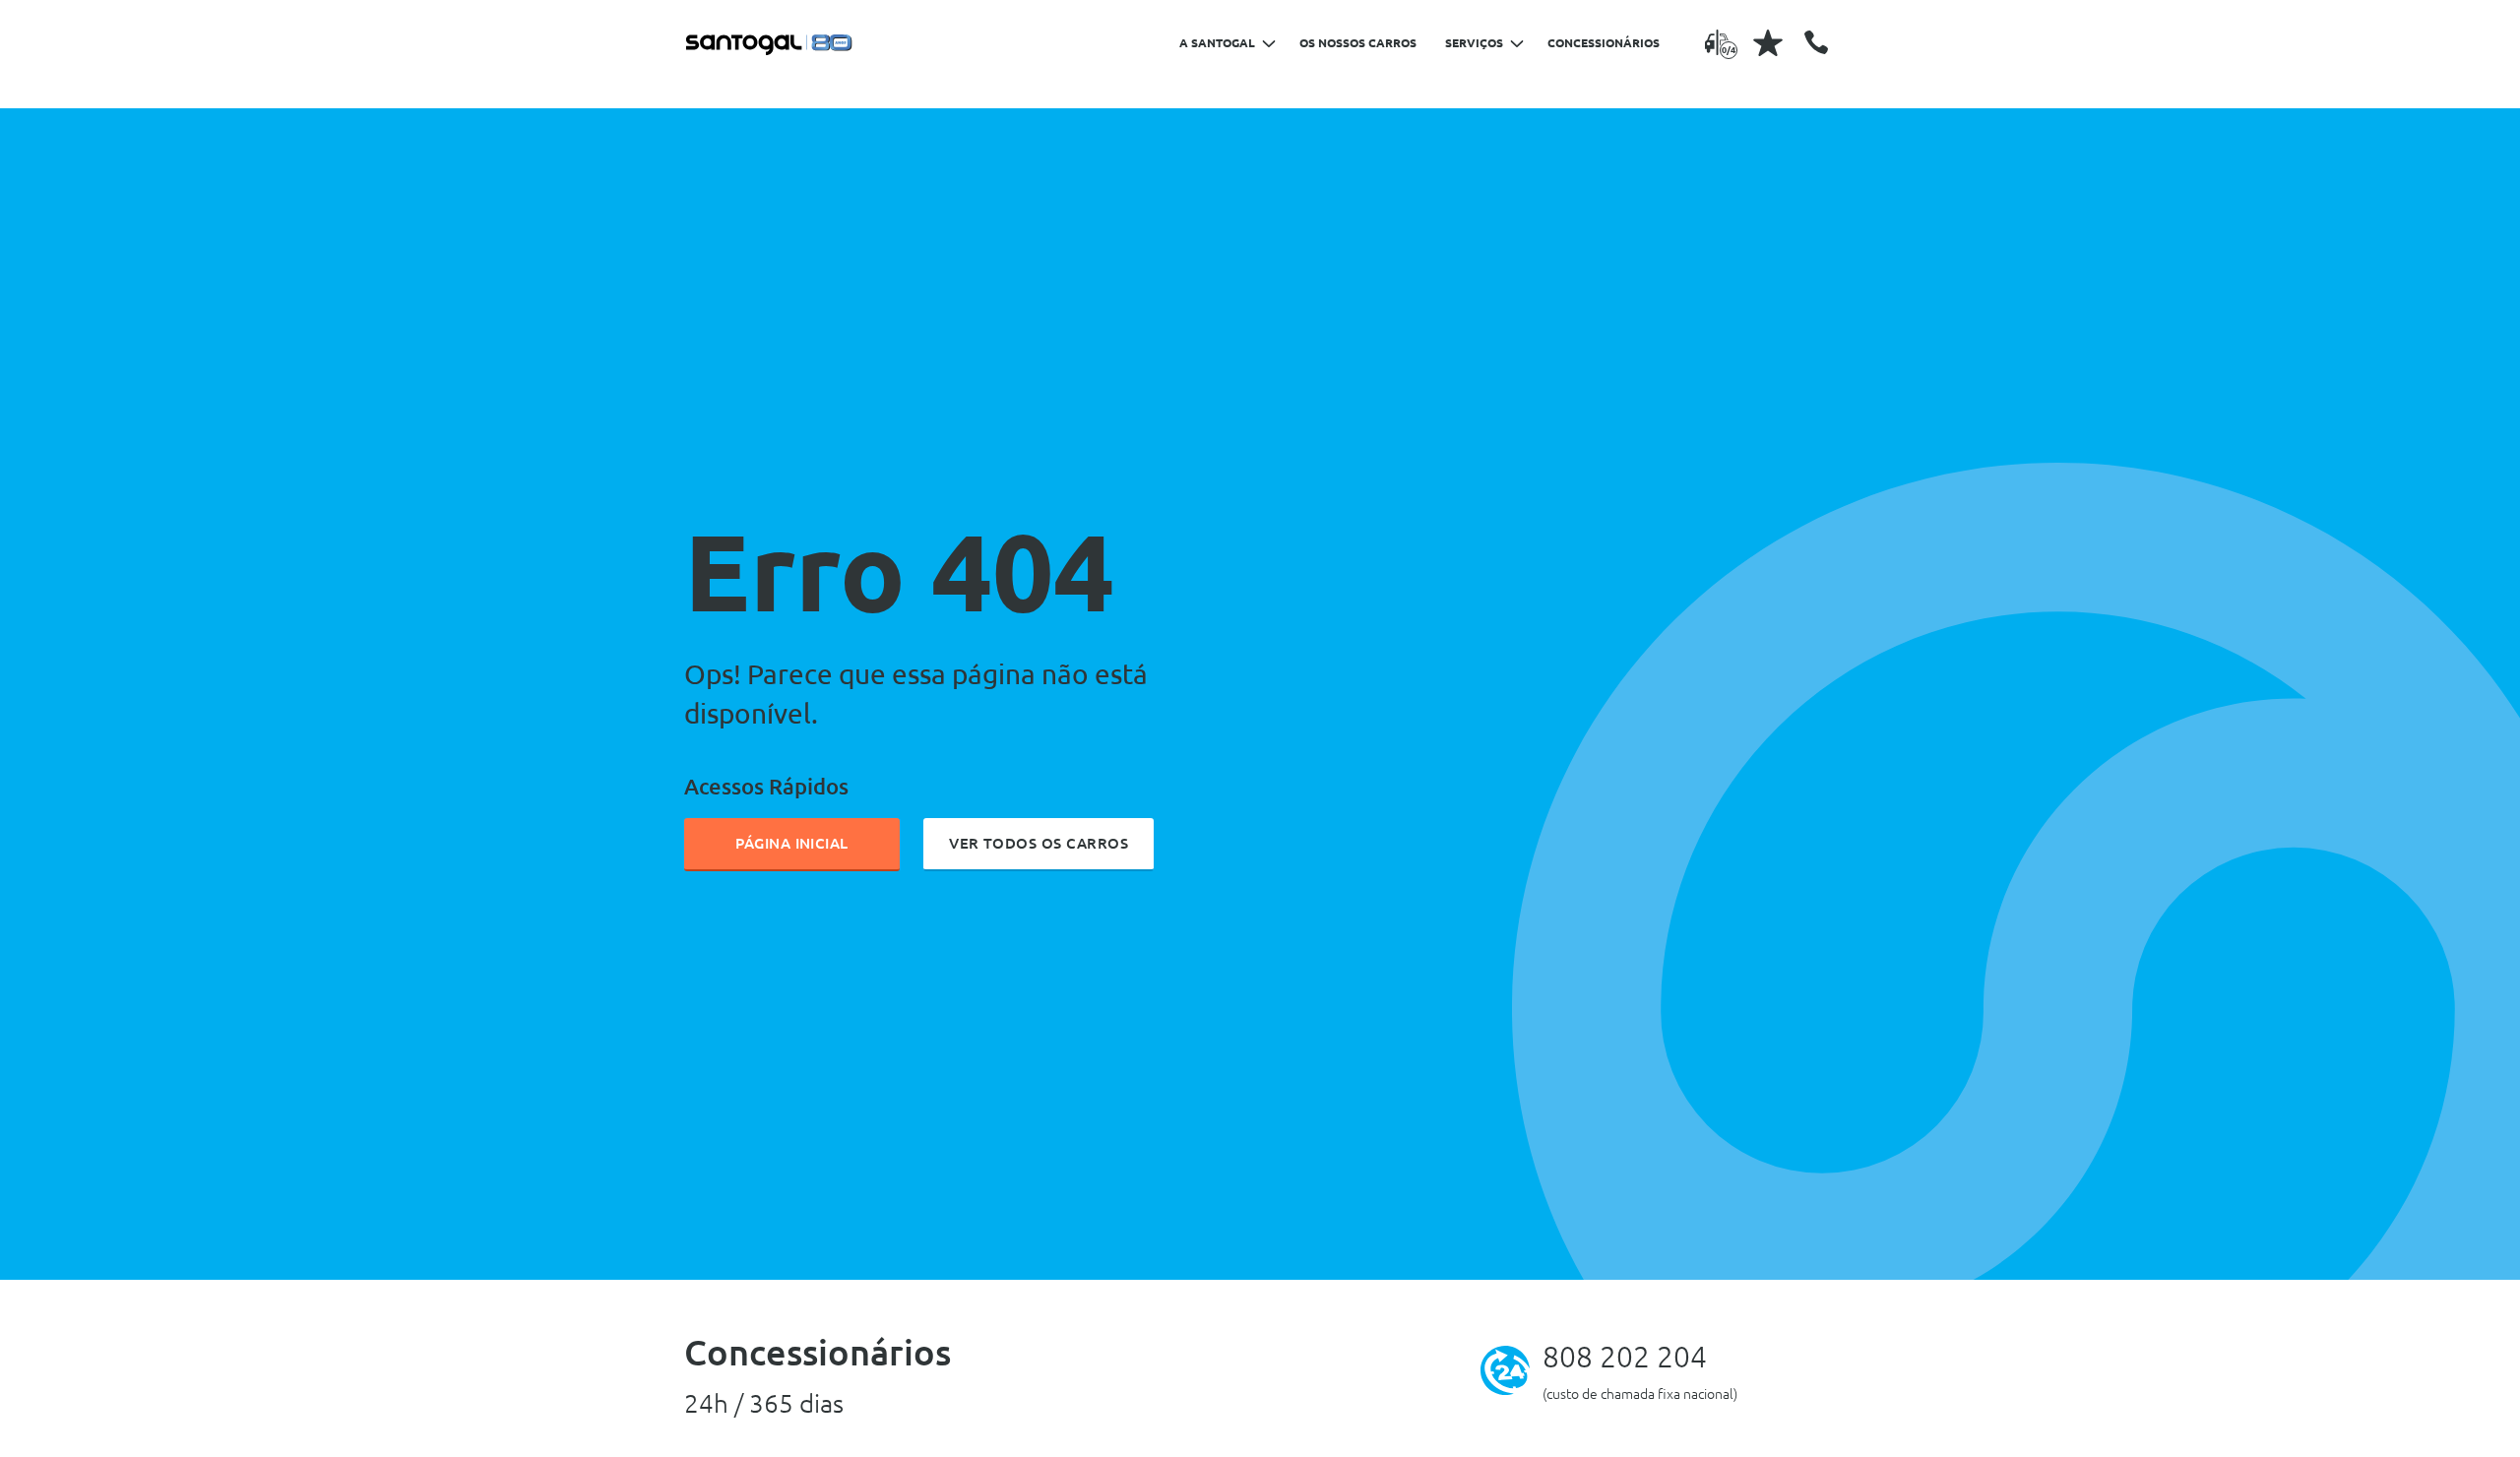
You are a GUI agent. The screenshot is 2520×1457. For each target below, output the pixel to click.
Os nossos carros (1358, 43)
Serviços (1474, 43)
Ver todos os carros (1039, 843)
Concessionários (1604, 43)
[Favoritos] (1768, 42)
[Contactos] (1816, 42)
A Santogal (1217, 43)
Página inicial (792, 843)
